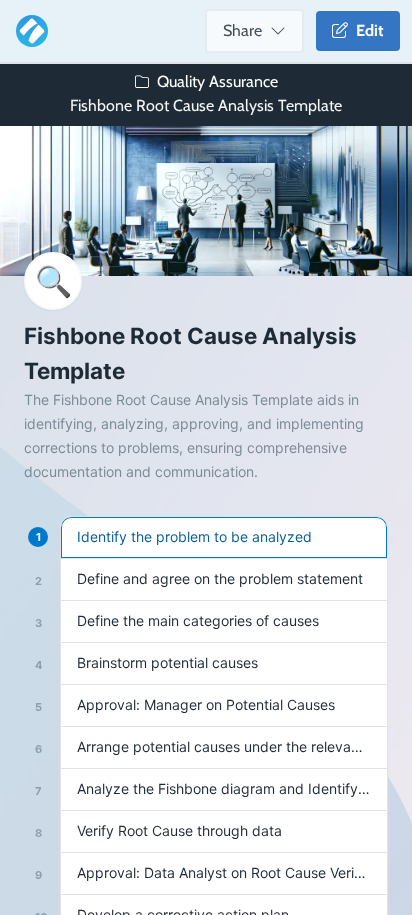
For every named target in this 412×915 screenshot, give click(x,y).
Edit (366, 30)
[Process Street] (28, 31)
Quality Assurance (217, 81)
